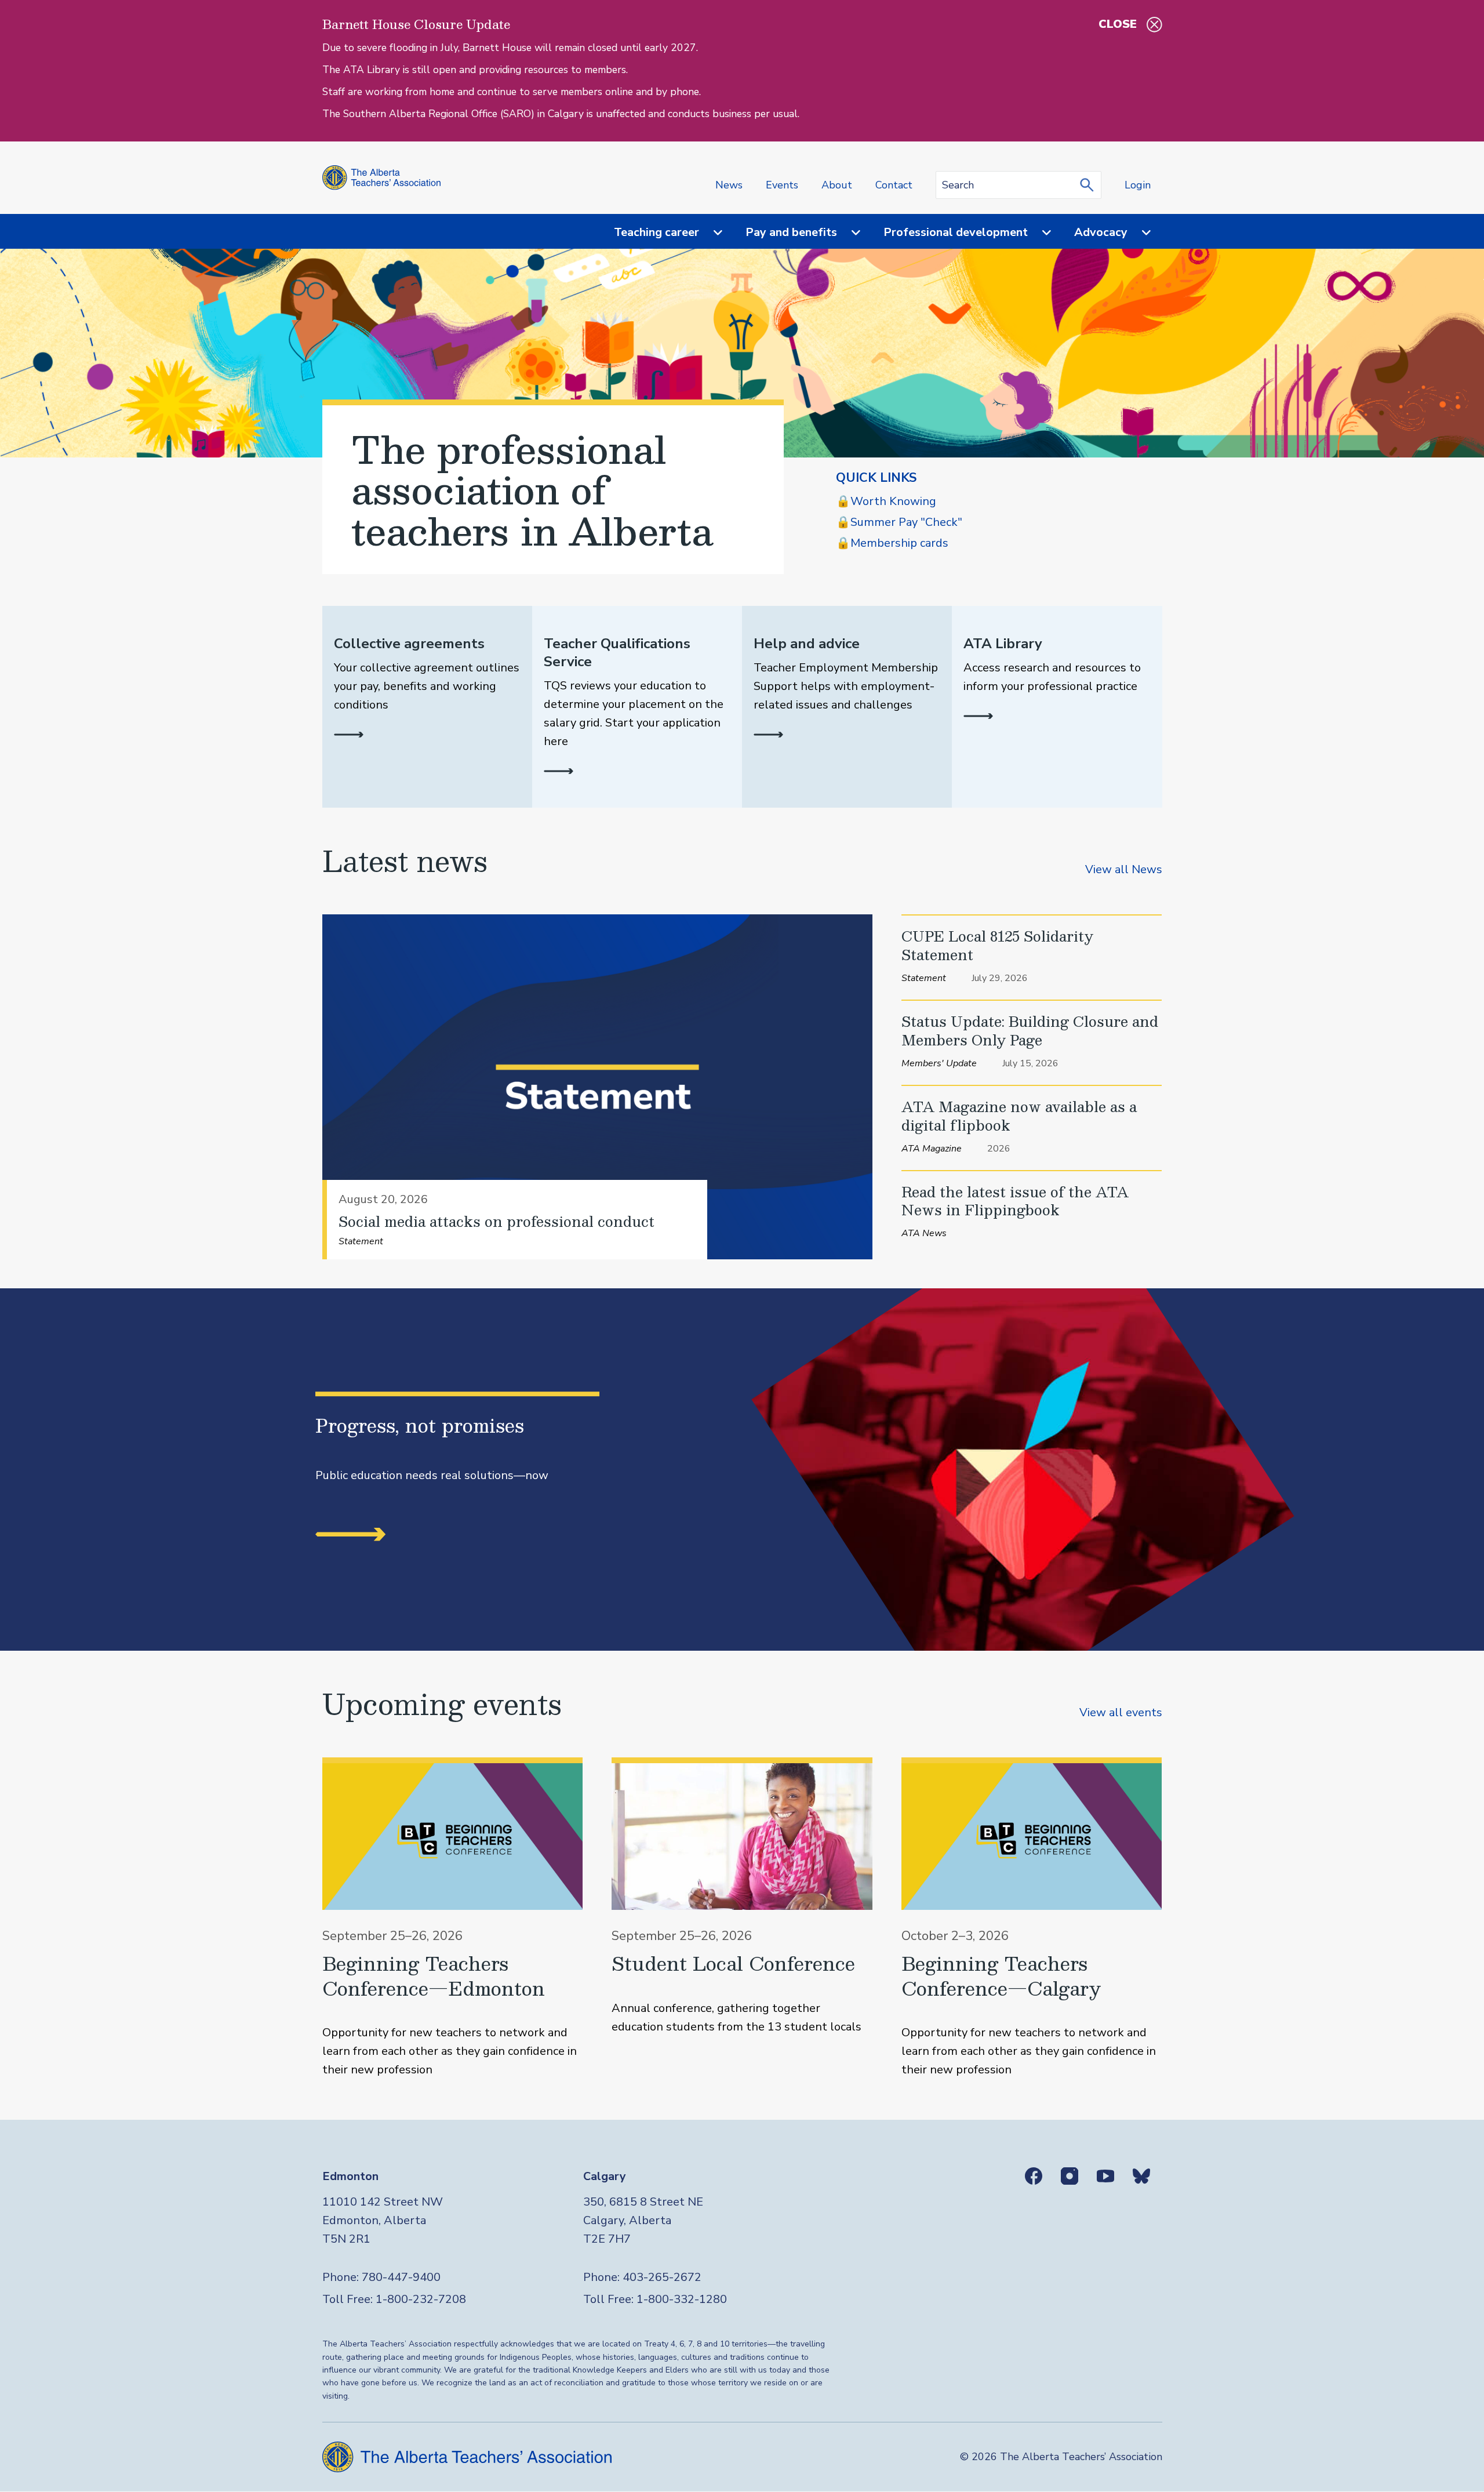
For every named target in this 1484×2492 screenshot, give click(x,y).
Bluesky (1141, 2176)
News (729, 185)
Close (1118, 24)
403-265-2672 (662, 2277)
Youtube (1105, 2176)
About (837, 185)
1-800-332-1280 (682, 2299)
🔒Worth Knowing (886, 501)
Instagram (1070, 2176)
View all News (1124, 869)
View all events (1121, 1712)
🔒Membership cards (892, 543)
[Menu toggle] (711, 233)
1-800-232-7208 (421, 2299)
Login (1138, 185)
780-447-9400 (401, 2277)
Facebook (1034, 2176)
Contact (894, 185)
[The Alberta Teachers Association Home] (382, 178)
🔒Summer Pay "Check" (899, 522)
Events (782, 185)
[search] (1090, 185)
